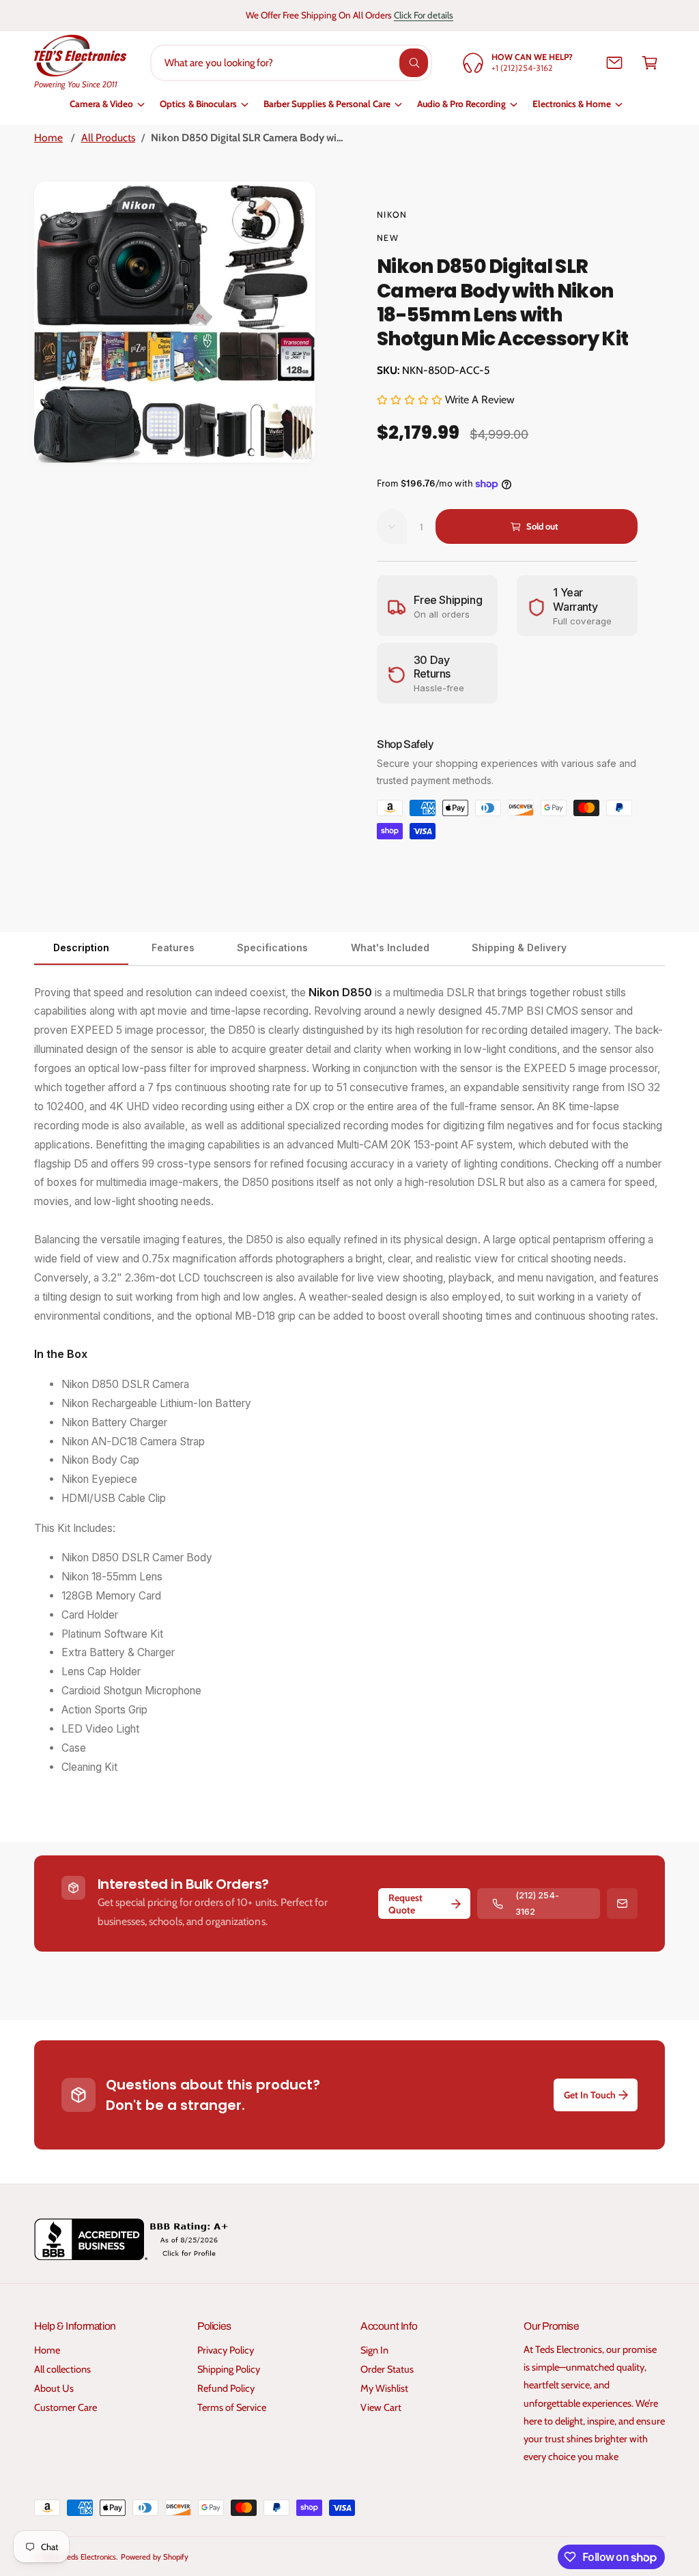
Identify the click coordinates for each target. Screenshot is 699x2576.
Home (48, 138)
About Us (54, 2388)
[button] (650, 63)
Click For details (424, 15)
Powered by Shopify (154, 2557)
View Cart (381, 2407)
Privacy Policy (226, 2350)
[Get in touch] (614, 63)
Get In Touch (590, 2095)
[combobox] (291, 63)
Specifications (272, 947)
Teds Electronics (90, 2557)
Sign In (374, 2350)
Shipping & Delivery (519, 947)
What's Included (390, 947)
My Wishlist (384, 2388)
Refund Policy (226, 2388)
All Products (108, 138)
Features (173, 947)
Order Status (387, 2369)
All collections (62, 2369)
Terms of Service (232, 2407)
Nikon (392, 215)
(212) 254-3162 (537, 1903)
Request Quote (405, 1904)
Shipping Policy (229, 2369)
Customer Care (66, 2407)
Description (81, 947)
